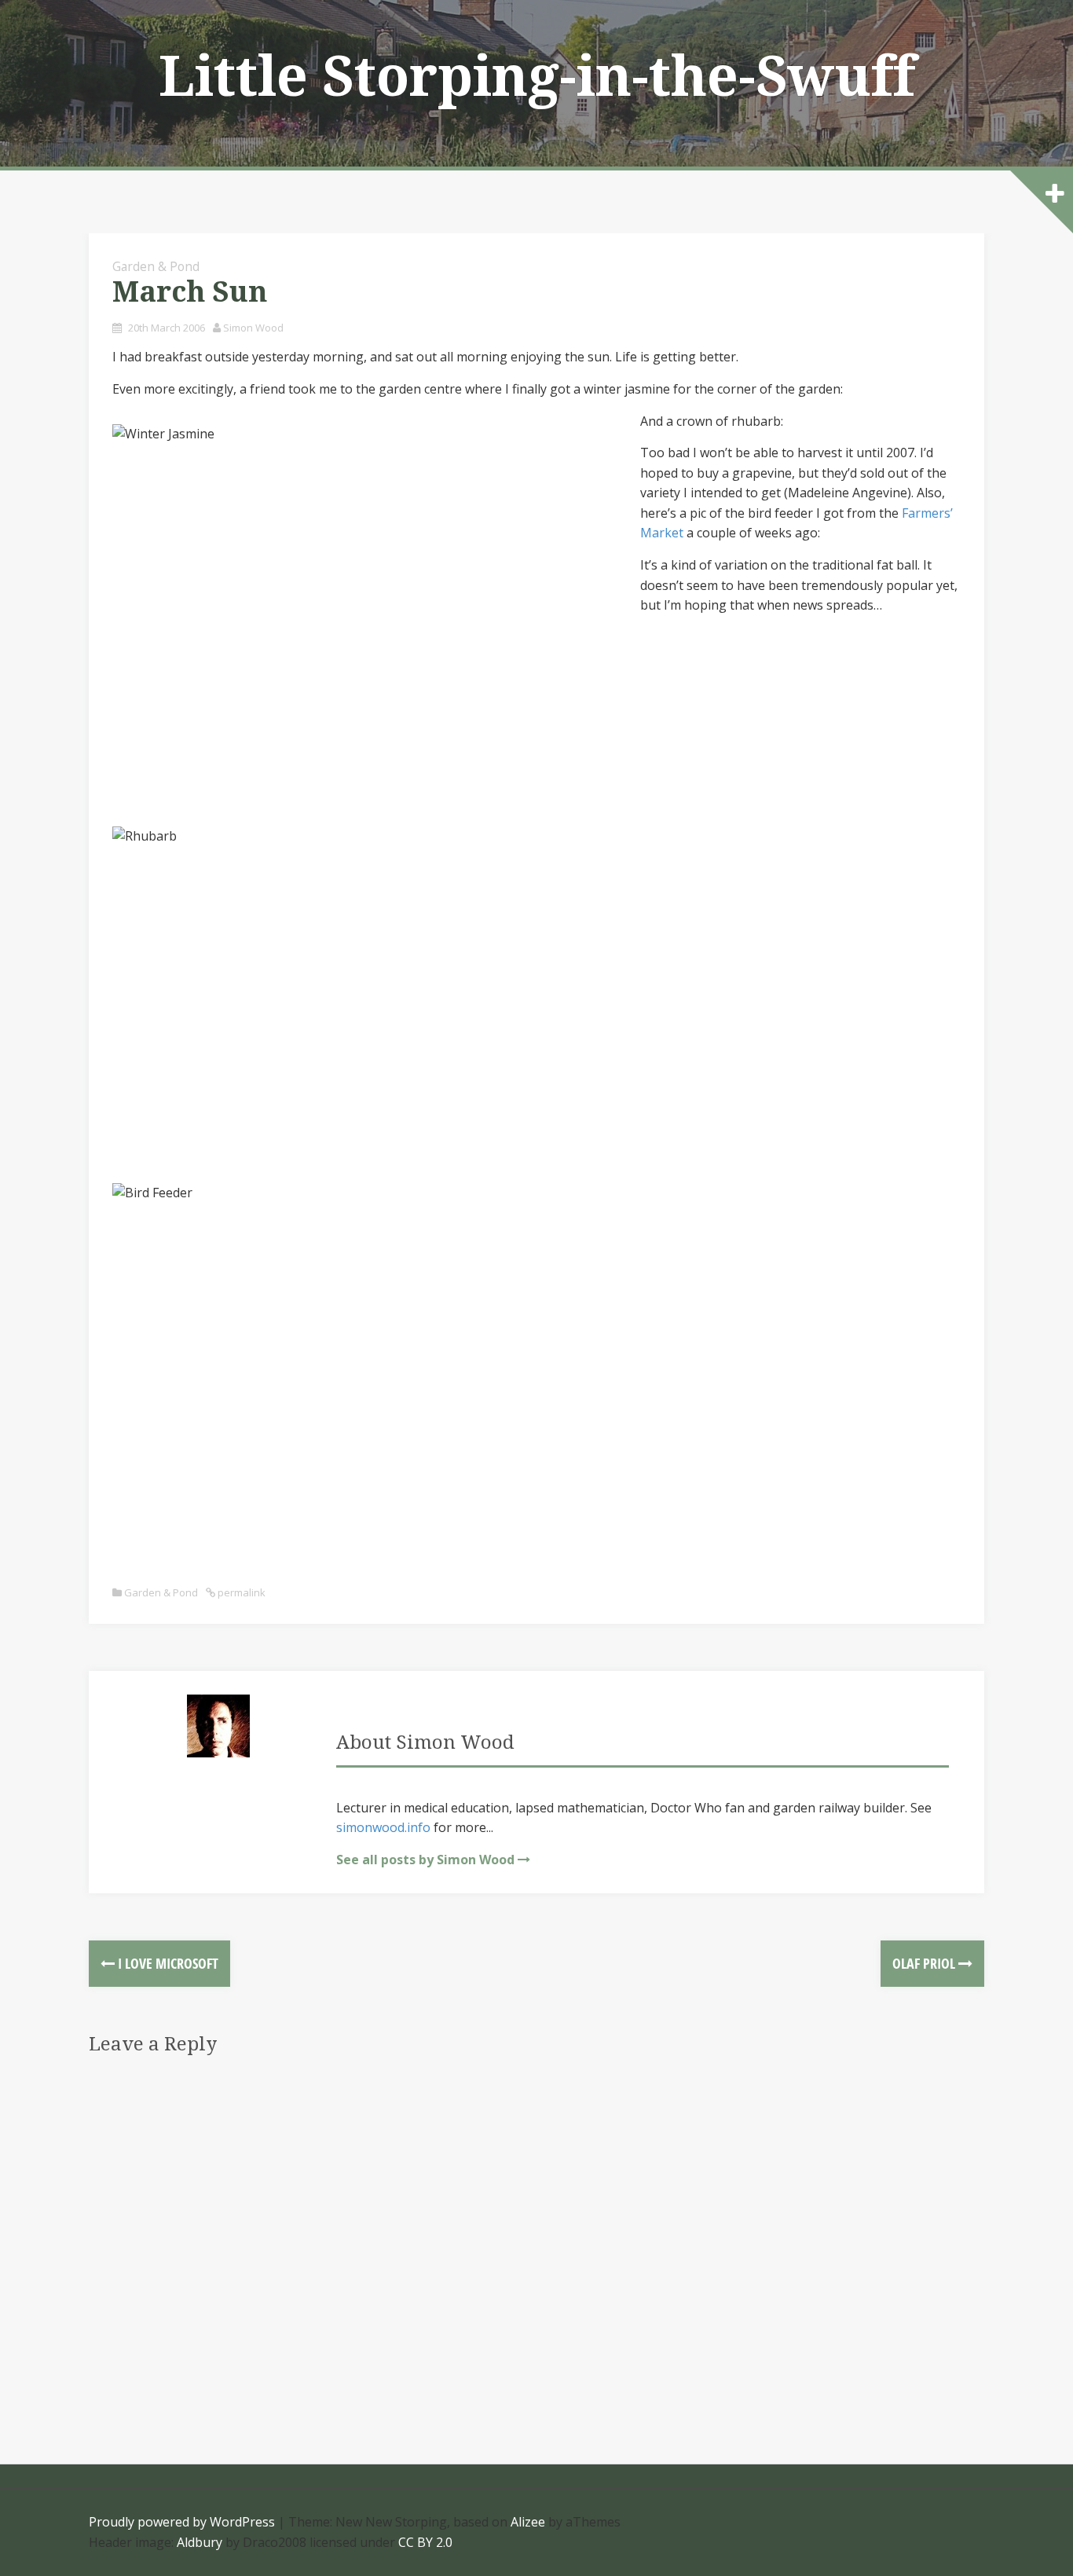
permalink (240, 1592)
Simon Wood (253, 328)
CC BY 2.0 (425, 2542)
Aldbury (200, 2542)
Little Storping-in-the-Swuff (537, 77)
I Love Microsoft (167, 1963)
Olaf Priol (925, 1963)
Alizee (528, 2522)
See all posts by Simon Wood (425, 1860)
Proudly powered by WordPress (182, 2522)
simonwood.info (383, 1827)
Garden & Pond (156, 266)
